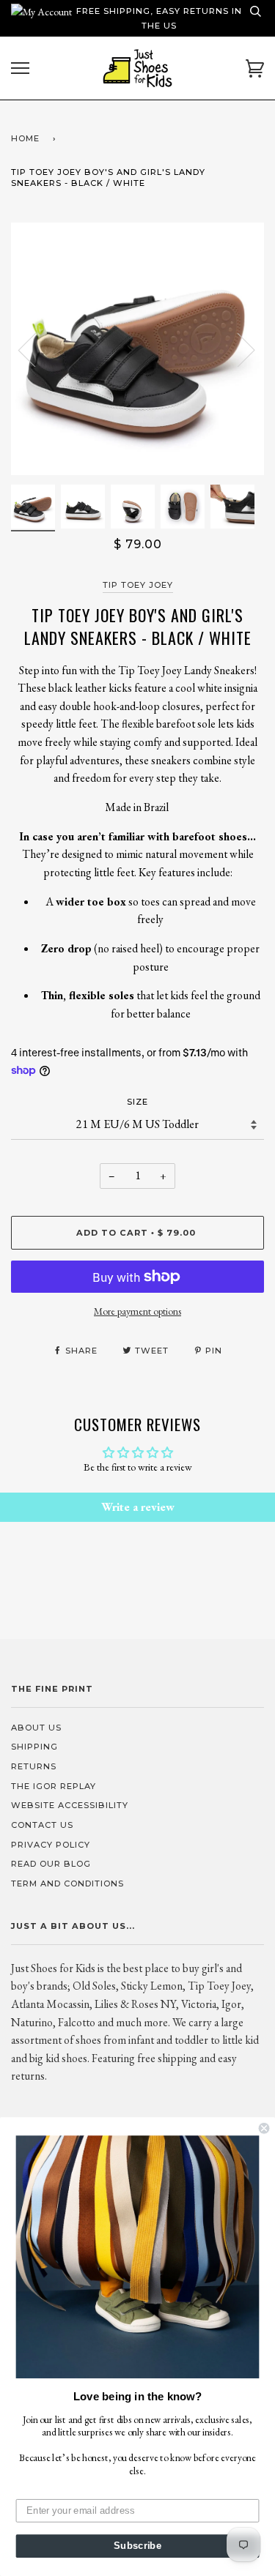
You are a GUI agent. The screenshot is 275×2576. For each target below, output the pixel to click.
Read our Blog (51, 1864)
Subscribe (137, 2546)
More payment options (137, 1311)
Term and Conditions (67, 1884)
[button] (138, 2257)
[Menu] (20, 68)
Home (25, 138)
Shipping (34, 1747)
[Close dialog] (264, 2128)
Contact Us (42, 1825)
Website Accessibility (70, 1805)
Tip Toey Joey (138, 585)
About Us (36, 1728)
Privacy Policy (51, 1845)
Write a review (138, 1507)
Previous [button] (36, 349)
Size (137, 1102)
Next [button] (237, 349)
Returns (34, 1766)
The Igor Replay (54, 1786)
